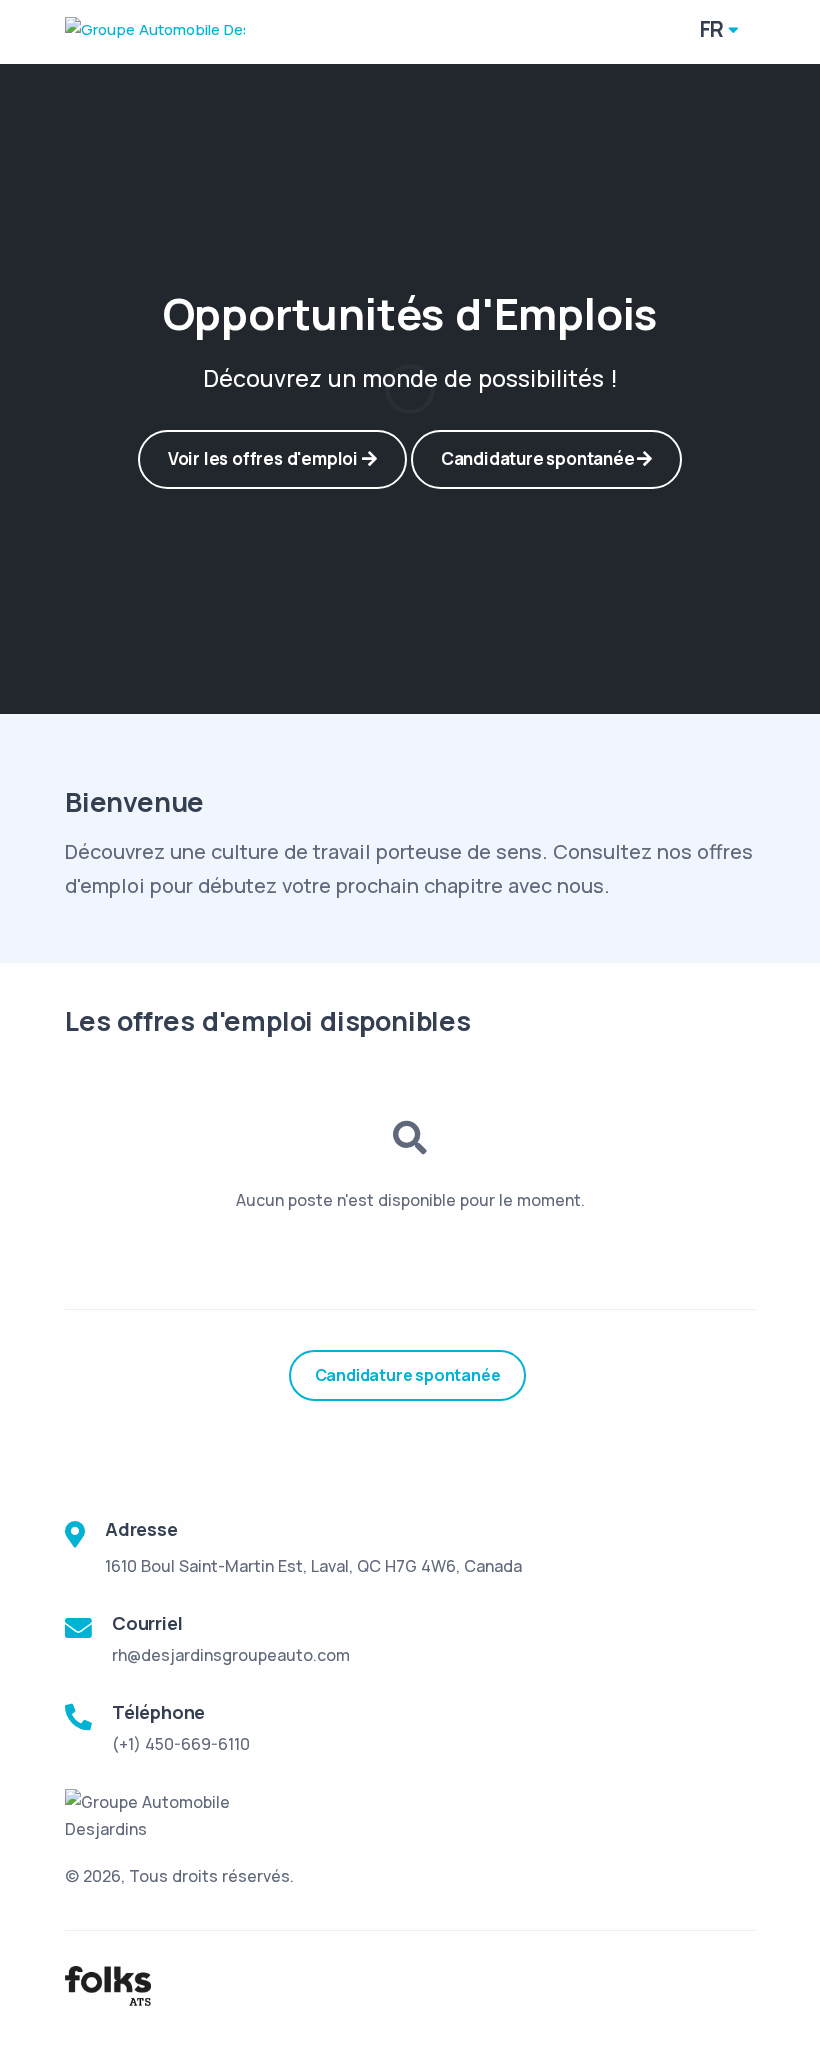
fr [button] (712, 29)
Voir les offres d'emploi (265, 458)
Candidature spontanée (539, 458)
